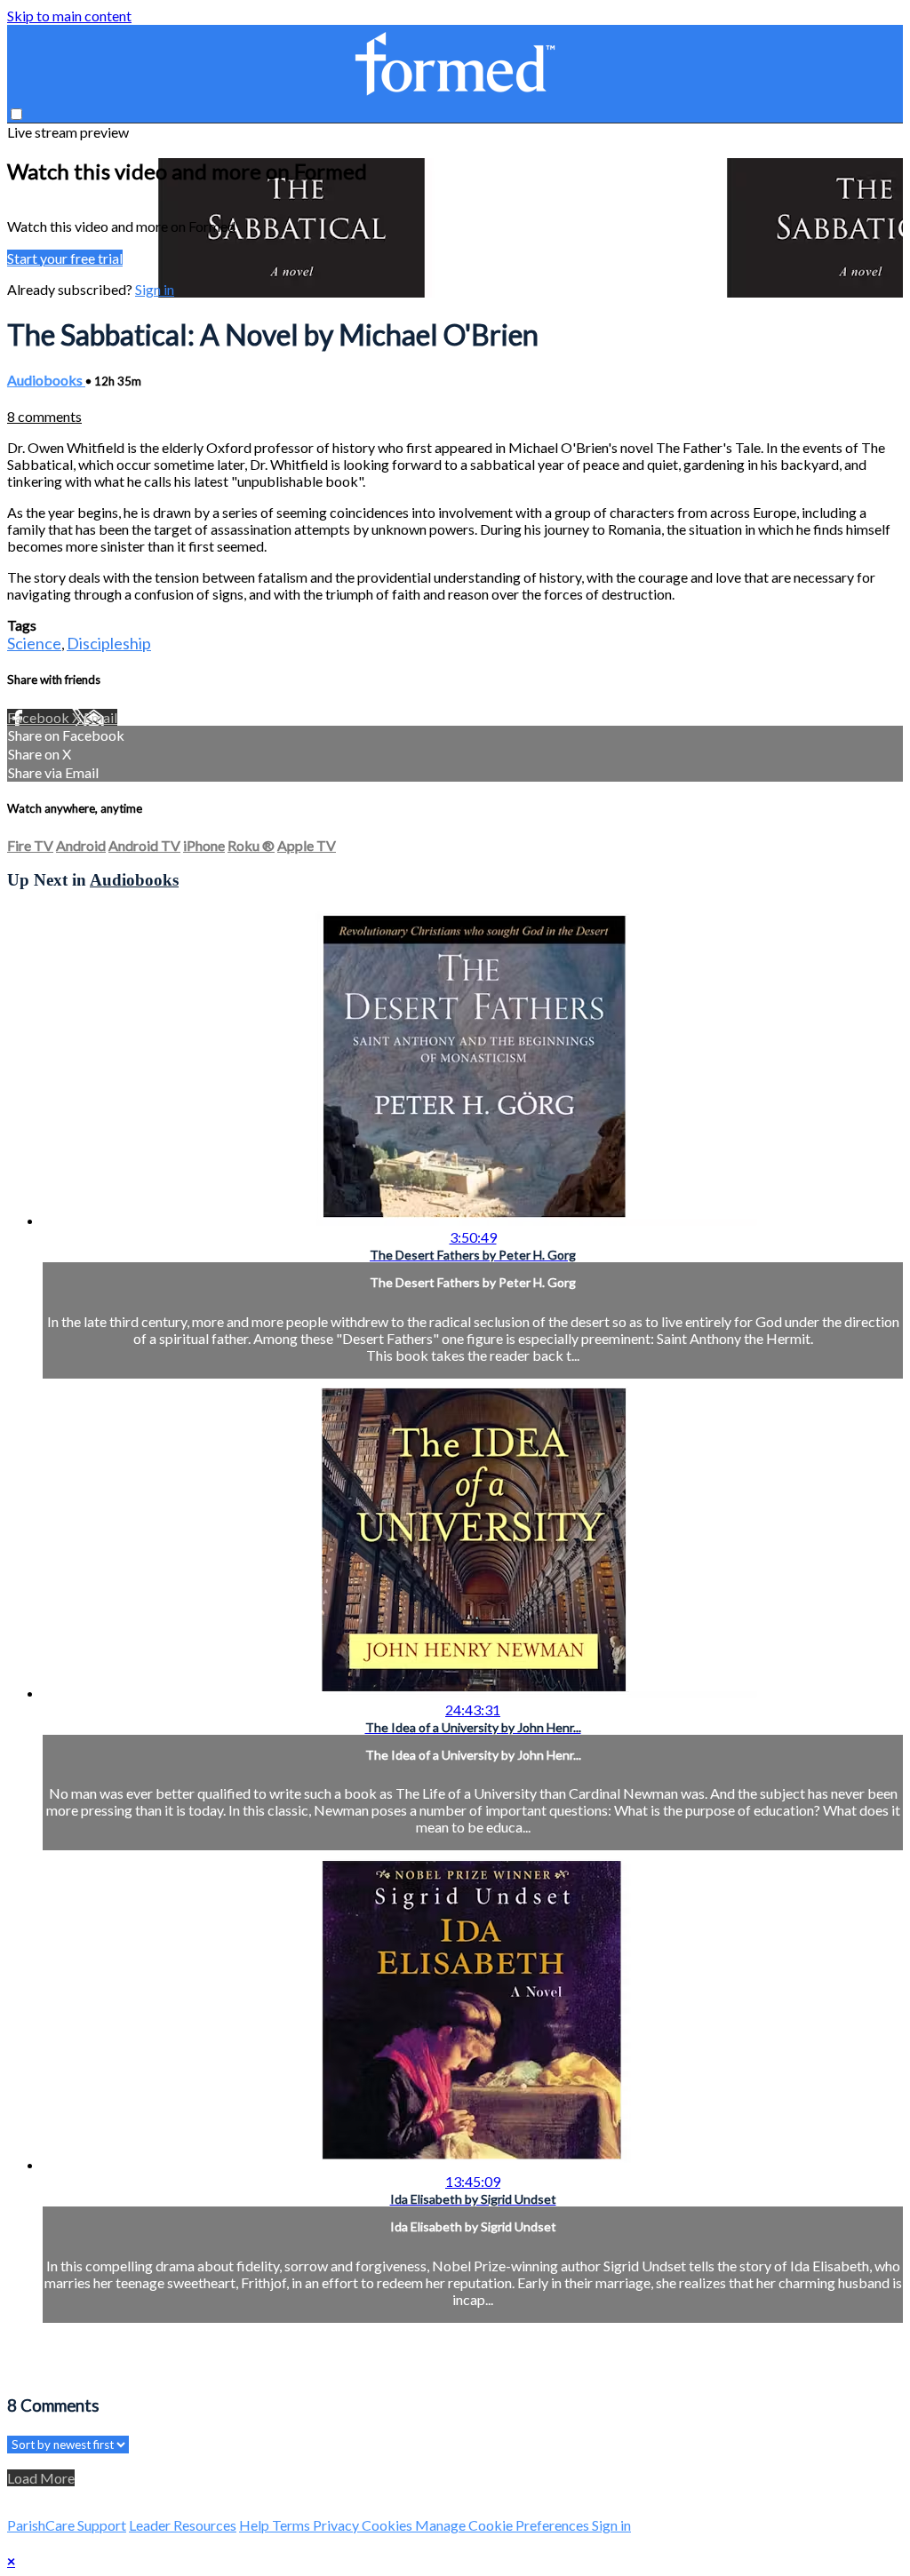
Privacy (337, 2525)
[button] (16, 114)
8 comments (44, 416)
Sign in (155, 289)
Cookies (388, 2525)
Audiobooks (46, 380)
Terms (292, 2525)
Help (255, 2525)
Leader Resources (183, 2525)
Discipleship (109, 643)
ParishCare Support (67, 2525)
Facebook (40, 717)
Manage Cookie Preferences (503, 2525)
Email (100, 717)
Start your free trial (65, 258)
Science (34, 643)
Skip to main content (69, 16)
